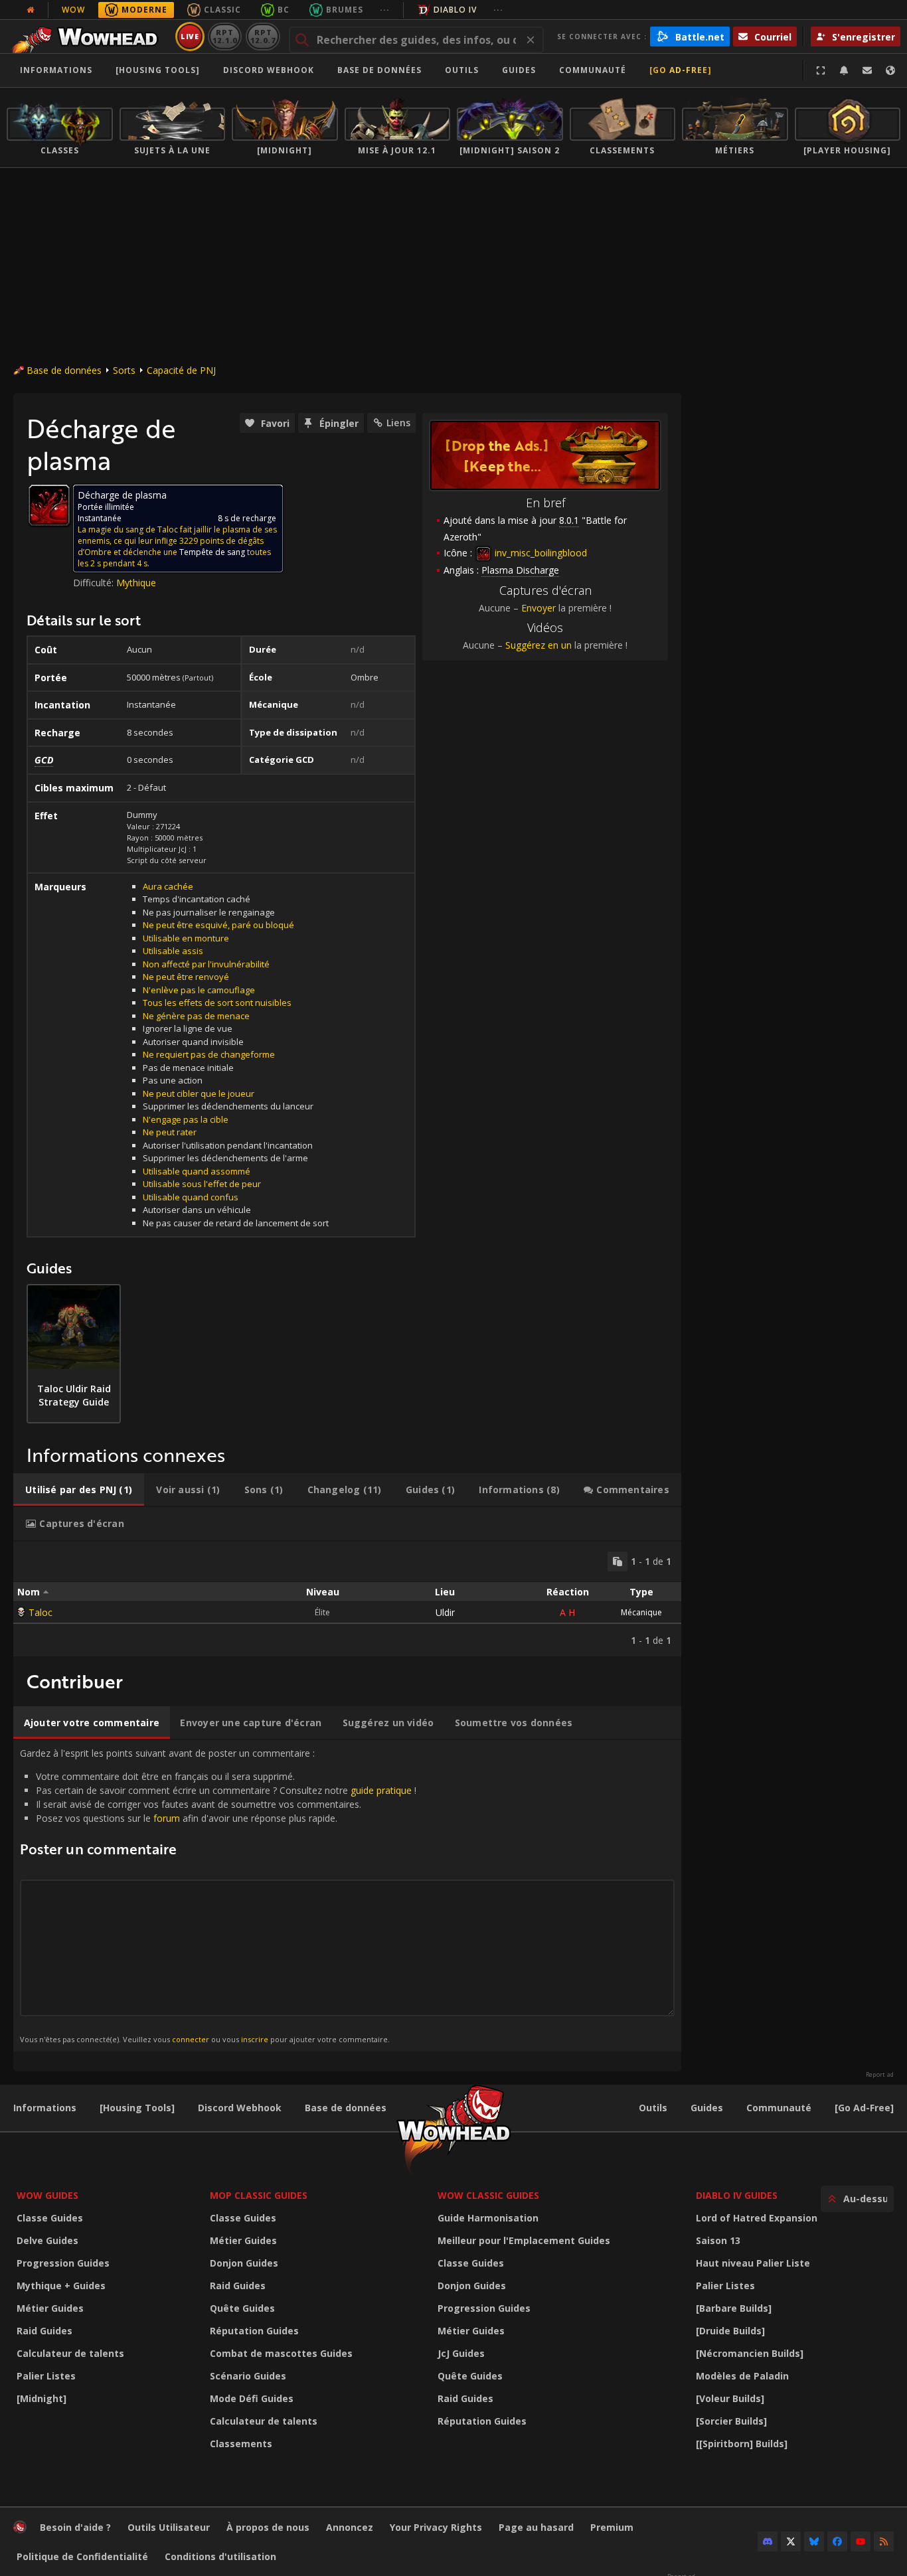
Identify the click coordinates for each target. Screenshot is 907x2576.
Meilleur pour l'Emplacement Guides (524, 2240)
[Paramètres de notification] (844, 70)
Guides (519, 70)
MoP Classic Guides (259, 2195)
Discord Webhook (269, 70)
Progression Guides (63, 2263)
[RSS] (884, 2541)
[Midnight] (41, 2398)
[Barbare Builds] (734, 2308)
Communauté (593, 70)
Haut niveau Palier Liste (753, 2263)
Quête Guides (242, 2308)
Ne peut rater (170, 1132)
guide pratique (381, 1790)
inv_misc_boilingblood (539, 553)
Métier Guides (50, 2308)
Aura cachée (168, 886)
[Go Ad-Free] (681, 70)
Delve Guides (47, 2240)
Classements (241, 2444)
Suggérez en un (538, 645)
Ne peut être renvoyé (186, 977)
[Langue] (890, 70)
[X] (791, 2541)
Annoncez (350, 2527)
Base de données (379, 70)
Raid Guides (44, 2331)
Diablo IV (455, 10)
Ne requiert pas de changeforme (209, 1054)
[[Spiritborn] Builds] (742, 2444)
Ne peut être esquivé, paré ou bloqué (218, 925)
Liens (398, 423)
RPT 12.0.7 (263, 36)
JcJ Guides (461, 2353)
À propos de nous (268, 2527)
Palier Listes (46, 2376)
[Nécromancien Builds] (750, 2353)
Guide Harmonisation (488, 2218)
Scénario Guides (248, 2376)
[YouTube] (861, 2541)
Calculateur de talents (70, 2353)
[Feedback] (867, 70)
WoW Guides (47, 2195)
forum (167, 1818)
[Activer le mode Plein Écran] (821, 70)
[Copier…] (618, 1562)
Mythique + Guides (61, 2286)
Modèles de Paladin (742, 2376)
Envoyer (538, 608)
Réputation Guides (254, 2331)
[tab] (79, 1490)
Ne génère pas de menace (196, 1016)
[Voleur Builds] (730, 2398)
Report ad (880, 2075)
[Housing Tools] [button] (158, 70)
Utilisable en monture (186, 938)
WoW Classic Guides (488, 2195)
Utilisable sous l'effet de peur (202, 1184)
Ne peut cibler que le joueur (199, 1093)
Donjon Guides (244, 2263)
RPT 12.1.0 (225, 36)
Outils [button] (462, 70)
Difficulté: (95, 583)
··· (385, 10)
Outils (653, 2108)
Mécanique (641, 1612)
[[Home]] (89, 37)
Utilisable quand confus (191, 1197)
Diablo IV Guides (737, 2195)
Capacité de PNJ (181, 370)
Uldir (445, 1612)
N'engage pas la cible (186, 1119)
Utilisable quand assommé (197, 1171)
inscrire (255, 2039)
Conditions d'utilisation (220, 2556)
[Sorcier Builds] (731, 2421)
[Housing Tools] (137, 2108)
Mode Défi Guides (252, 2398)
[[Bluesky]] (814, 2541)
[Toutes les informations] (31, 10)
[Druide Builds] (730, 2331)
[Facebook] (837, 2541)
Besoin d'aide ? (75, 2527)
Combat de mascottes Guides (281, 2353)
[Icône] (49, 505)
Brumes (345, 10)
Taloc (41, 1612)
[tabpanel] (347, 1599)
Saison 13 (718, 2240)
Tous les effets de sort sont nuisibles (217, 1003)
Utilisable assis (173, 951)
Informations (56, 70)
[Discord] (768, 2541)
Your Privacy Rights (436, 2527)
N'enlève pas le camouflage (199, 990)
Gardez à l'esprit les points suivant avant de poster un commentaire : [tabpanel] (218, 1895)
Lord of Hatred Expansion (757, 2218)
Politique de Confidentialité (82, 2556)
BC (284, 10)
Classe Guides (50, 2218)
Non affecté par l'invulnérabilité (206, 964)
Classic (222, 10)
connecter (191, 2039)
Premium (612, 2527)
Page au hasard (536, 2527)
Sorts (124, 370)
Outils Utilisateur (169, 2527)
